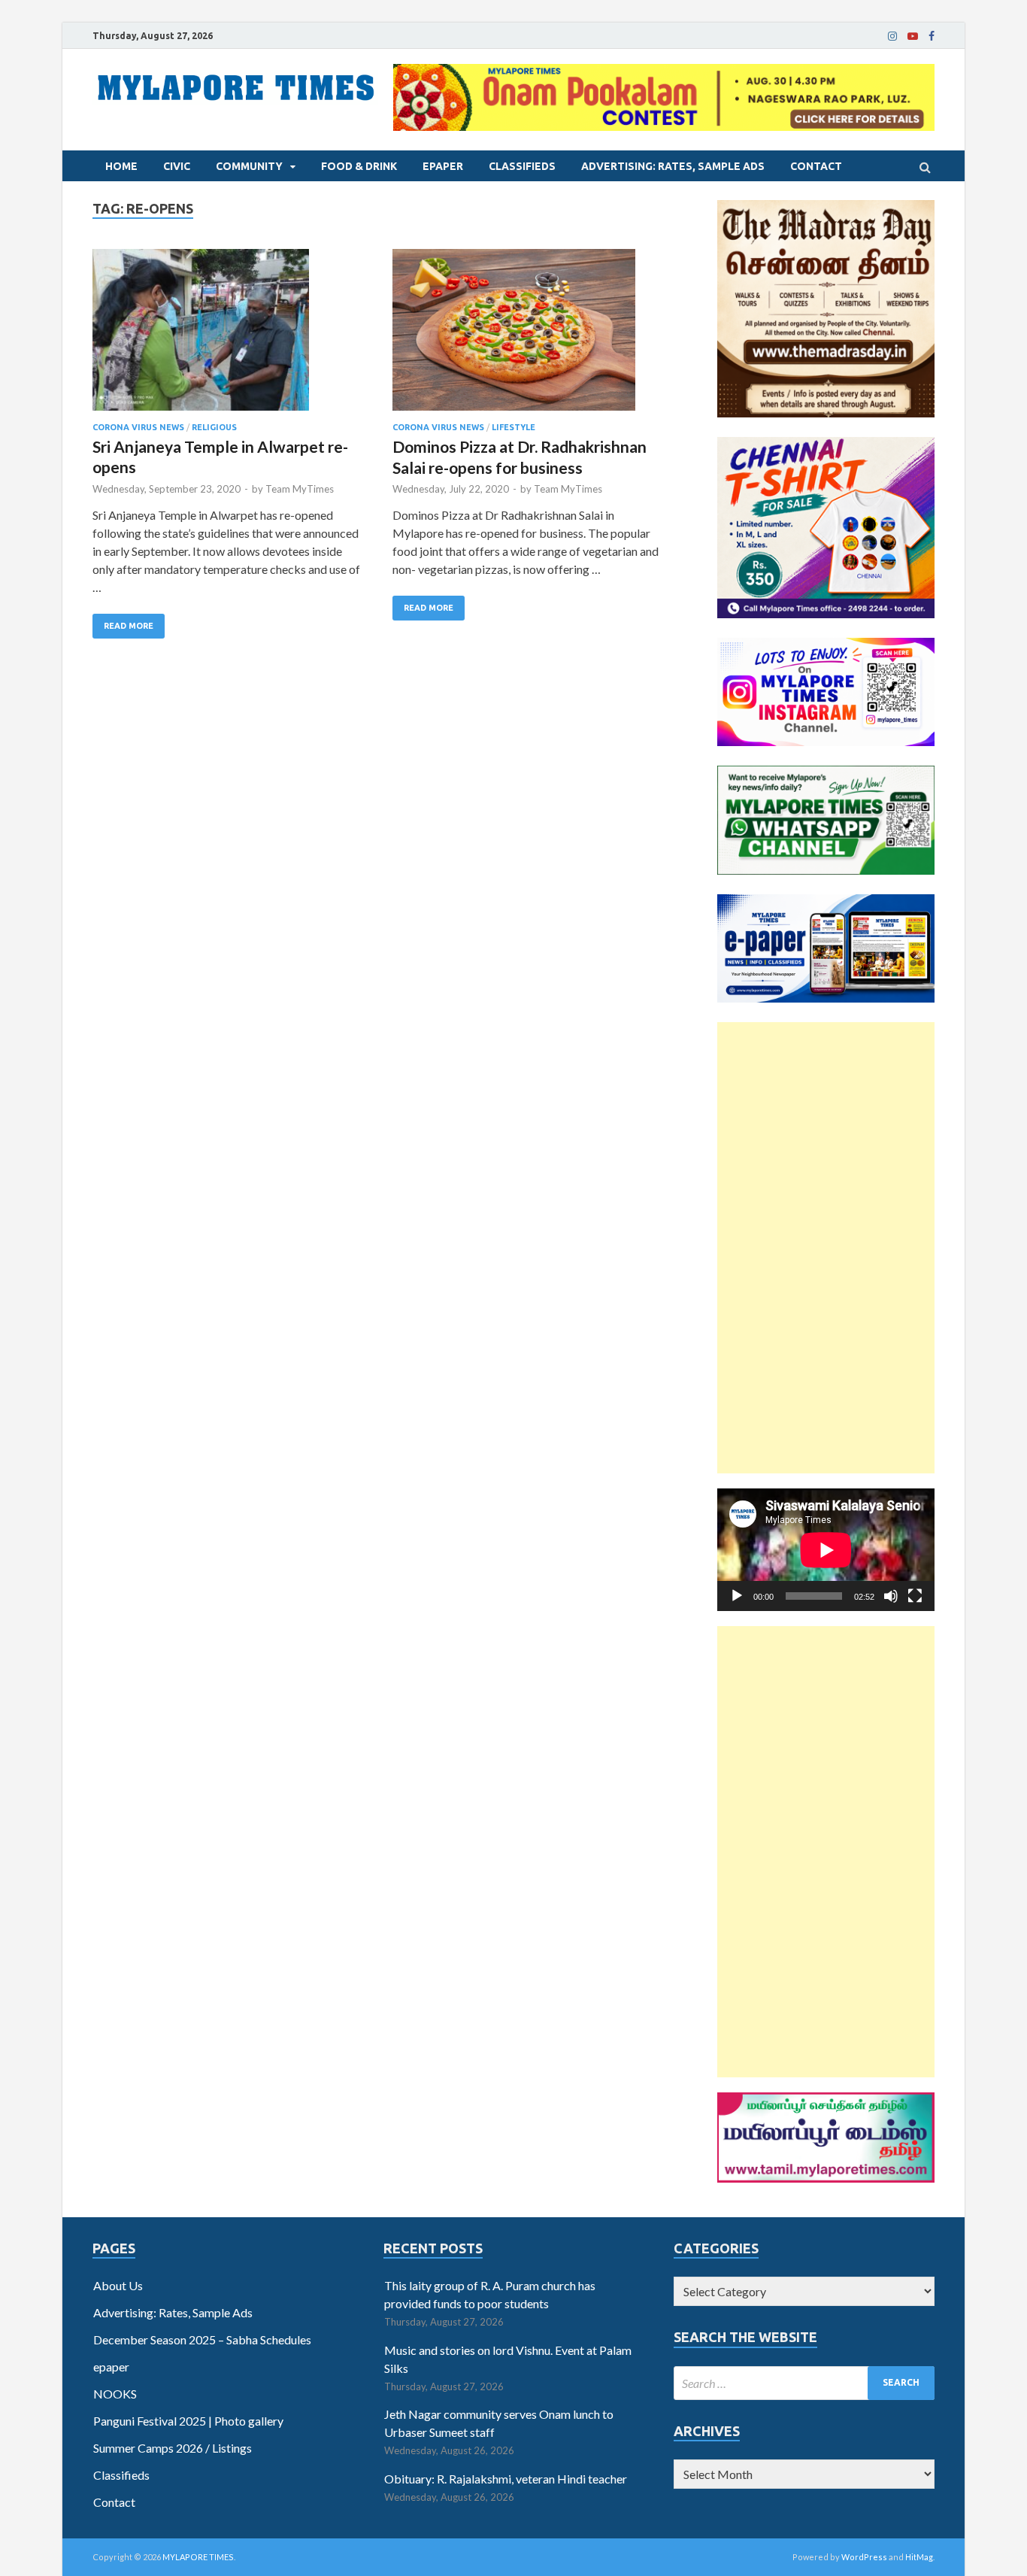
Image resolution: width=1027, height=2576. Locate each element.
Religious (214, 427)
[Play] (737, 1596)
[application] (826, 1550)
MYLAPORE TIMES (198, 2557)
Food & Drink (359, 166)
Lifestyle (513, 427)
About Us (118, 2285)
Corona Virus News (138, 427)
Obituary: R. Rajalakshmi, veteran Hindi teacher (506, 2479)
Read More (129, 626)
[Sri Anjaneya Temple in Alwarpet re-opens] (227, 336)
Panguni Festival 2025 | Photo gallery (188, 2421)
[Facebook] (932, 36)
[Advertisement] (826, 1248)
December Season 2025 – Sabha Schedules (202, 2339)
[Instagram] (892, 36)
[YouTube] (913, 36)
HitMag (919, 2557)
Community (249, 166)
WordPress (864, 2557)
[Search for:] (804, 2383)
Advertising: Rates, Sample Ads (673, 166)
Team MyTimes (300, 489)
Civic (177, 166)
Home (121, 166)
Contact (816, 166)
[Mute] (891, 1596)
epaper (443, 166)
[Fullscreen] (915, 1596)
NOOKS (115, 2394)
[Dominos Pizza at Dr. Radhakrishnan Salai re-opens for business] (527, 336)
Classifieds (522, 166)
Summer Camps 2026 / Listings (173, 2448)
